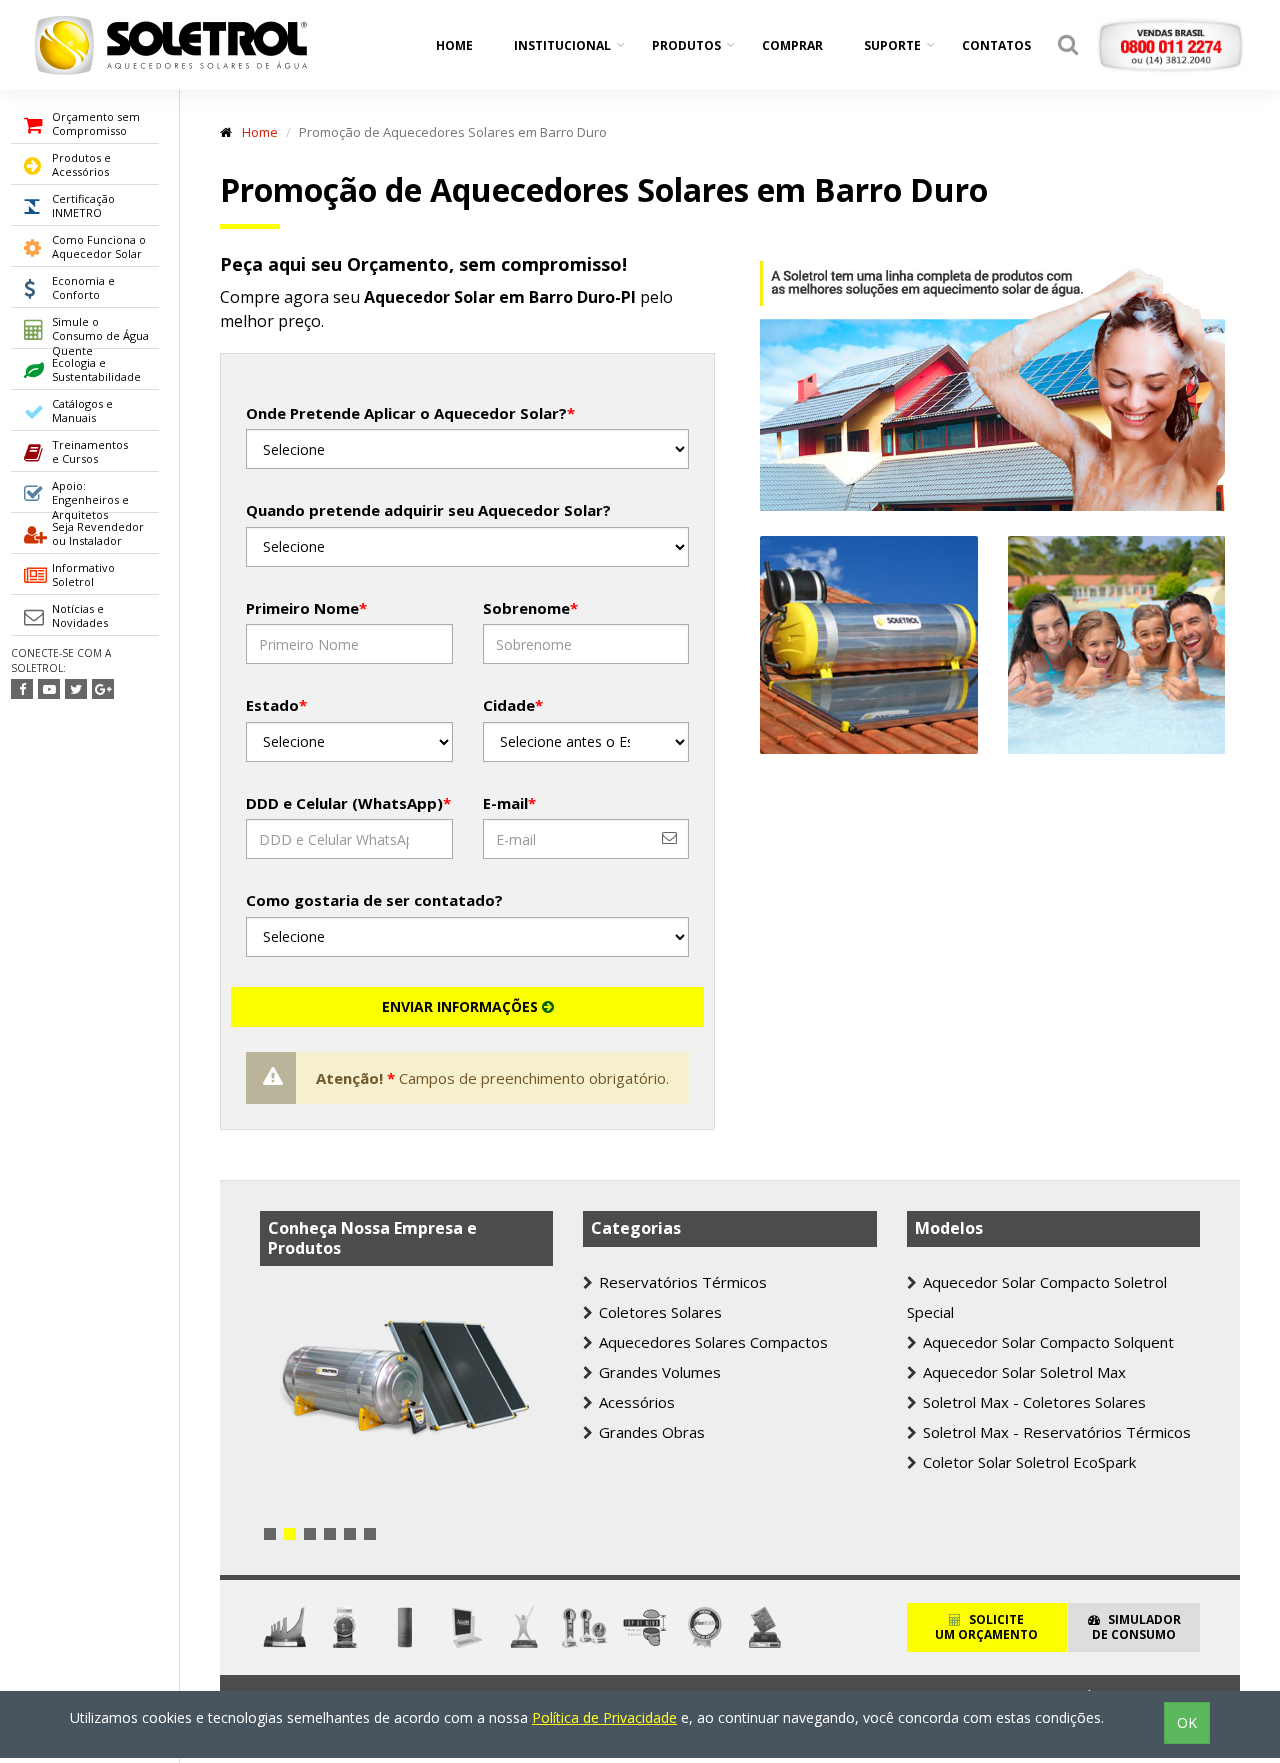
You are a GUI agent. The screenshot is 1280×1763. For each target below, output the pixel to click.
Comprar (792, 45)
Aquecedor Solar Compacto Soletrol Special (1037, 1297)
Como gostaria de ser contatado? (374, 900)
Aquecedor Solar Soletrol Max (1022, 1372)
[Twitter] (76, 689)
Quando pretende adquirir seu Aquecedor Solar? (428, 510)
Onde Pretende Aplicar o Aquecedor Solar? (410, 413)
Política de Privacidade (604, 1717)
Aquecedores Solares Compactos (711, 1342)
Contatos (996, 45)
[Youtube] (49, 689)
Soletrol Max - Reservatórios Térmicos (1055, 1432)
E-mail (509, 803)
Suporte (892, 45)
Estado (276, 705)
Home (454, 45)
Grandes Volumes (658, 1372)
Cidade (513, 705)
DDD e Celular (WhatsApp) (348, 803)
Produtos (686, 45)
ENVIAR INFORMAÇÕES (462, 1006)
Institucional (562, 45)
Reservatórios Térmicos (681, 1282)
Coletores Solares (658, 1312)
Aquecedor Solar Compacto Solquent (1046, 1342)
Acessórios (635, 1402)
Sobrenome (530, 608)
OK (1187, 1722)
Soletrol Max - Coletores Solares (1032, 1402)
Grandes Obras (650, 1432)
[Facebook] (22, 689)
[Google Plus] (103, 689)
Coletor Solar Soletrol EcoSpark (1027, 1462)
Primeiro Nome (306, 608)
